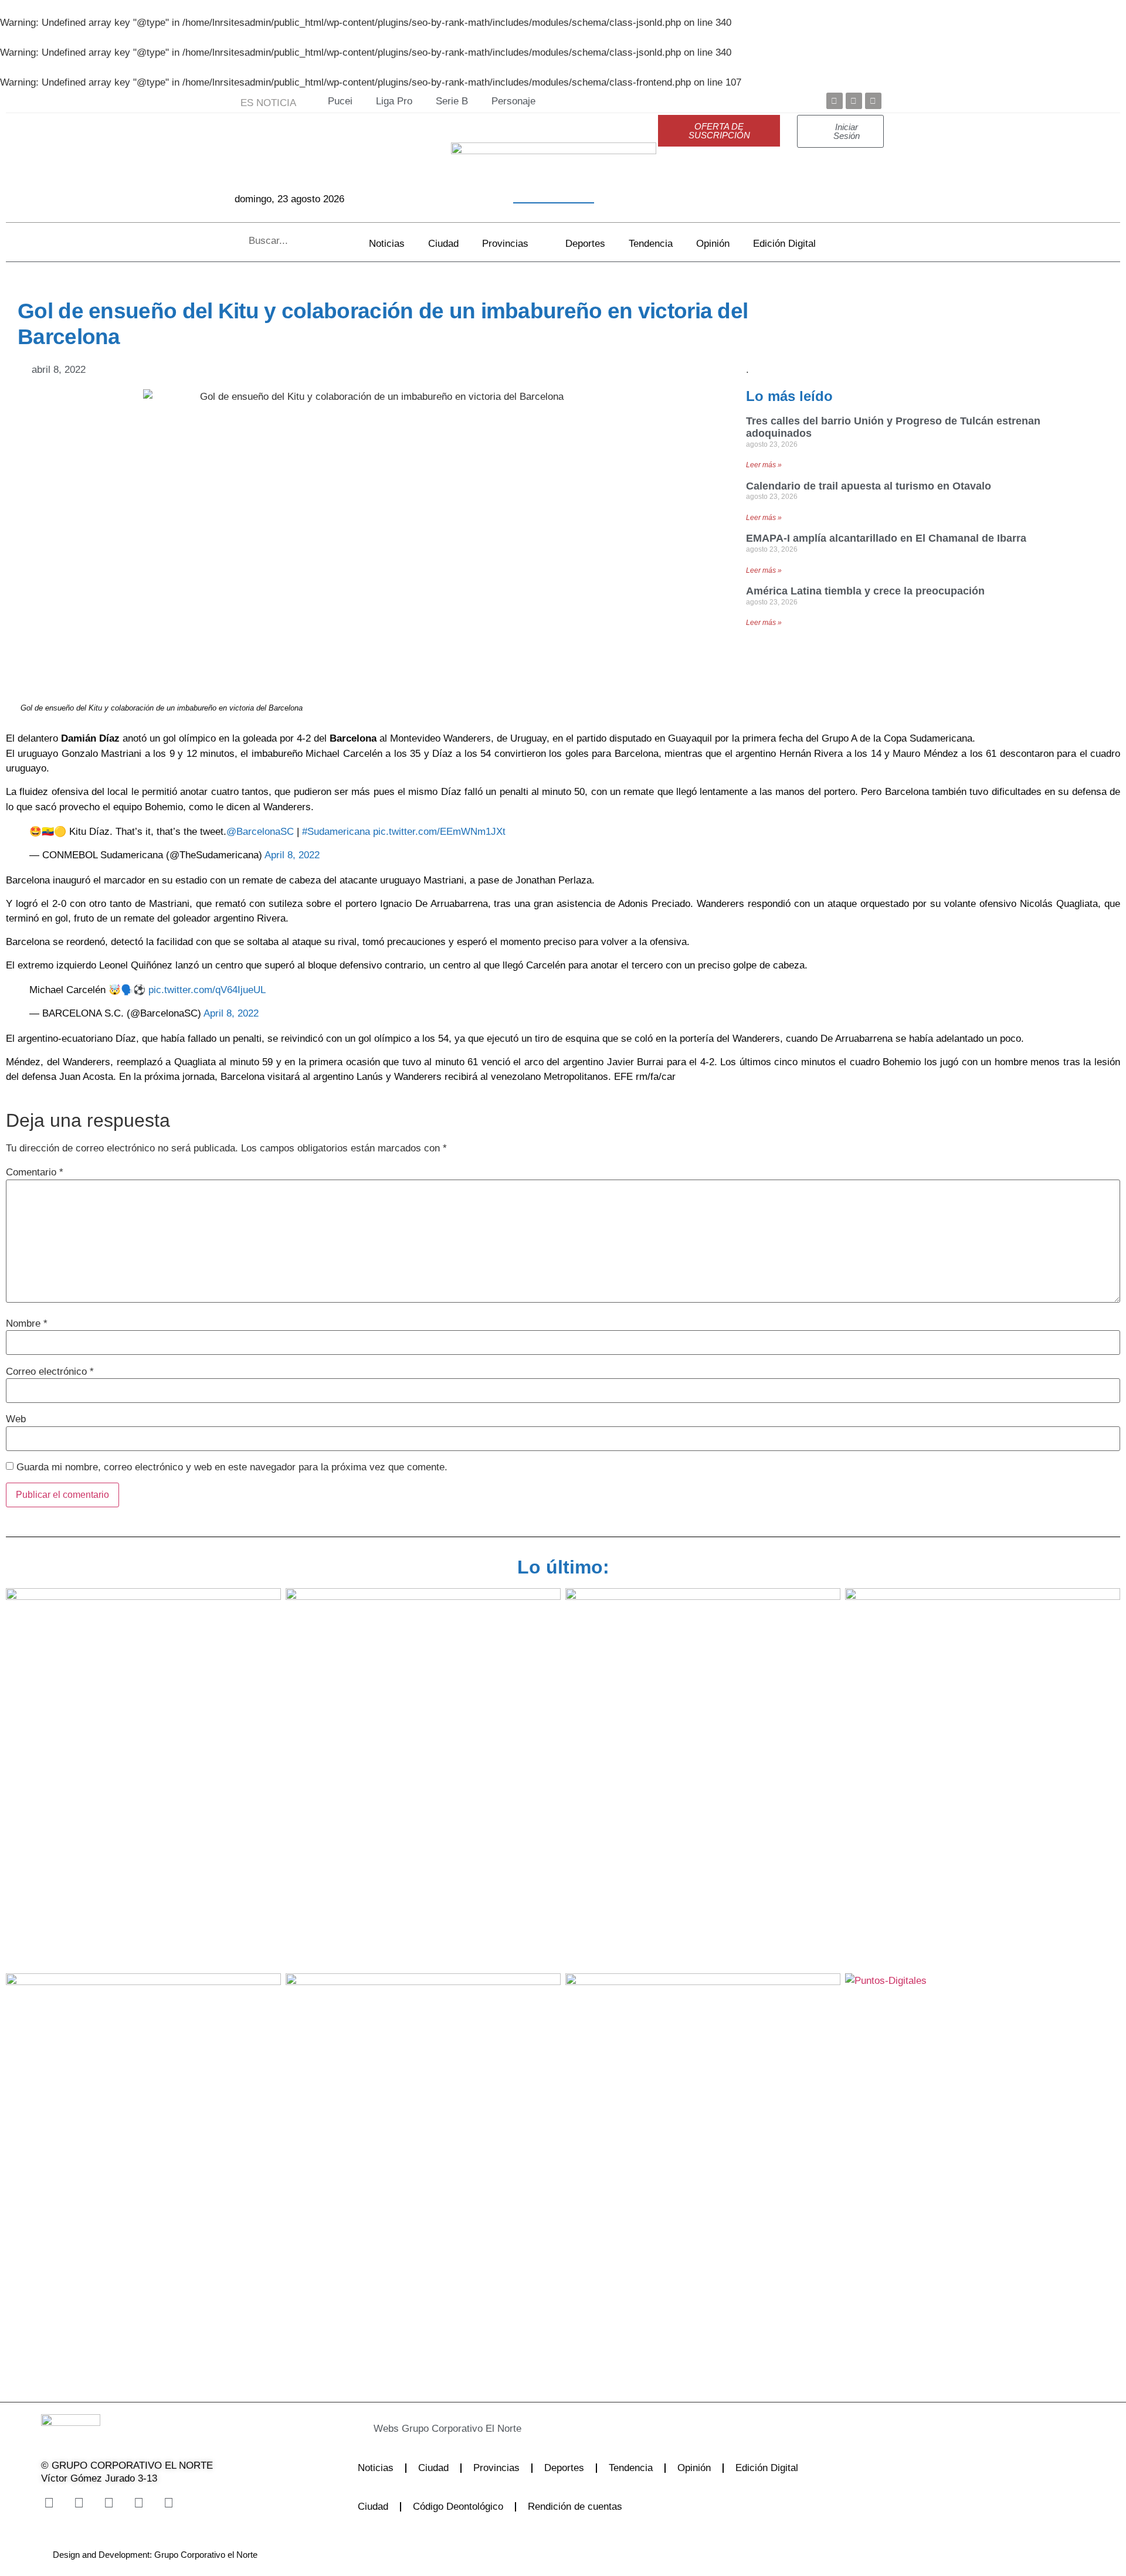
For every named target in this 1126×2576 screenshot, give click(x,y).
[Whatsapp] (168, 2503)
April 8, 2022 (292, 855)
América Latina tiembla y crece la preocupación (865, 591)
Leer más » (764, 465)
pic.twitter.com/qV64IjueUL (207, 990)
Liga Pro (394, 101)
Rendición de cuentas (575, 2507)
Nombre (27, 1323)
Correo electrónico (50, 1372)
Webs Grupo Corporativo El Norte (447, 2429)
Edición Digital (784, 244)
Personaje (513, 101)
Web (16, 1419)
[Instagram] (108, 2503)
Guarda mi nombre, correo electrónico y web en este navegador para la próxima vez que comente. (232, 1467)
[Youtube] (873, 101)
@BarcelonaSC (260, 832)
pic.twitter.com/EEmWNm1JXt (439, 832)
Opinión (713, 244)
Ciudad (443, 244)
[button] (530, 2429)
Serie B (452, 101)
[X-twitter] (79, 2503)
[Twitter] (854, 101)
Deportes (585, 244)
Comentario (35, 1172)
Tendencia (651, 244)
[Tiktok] (138, 2503)
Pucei (340, 101)
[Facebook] (835, 101)
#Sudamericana (336, 832)
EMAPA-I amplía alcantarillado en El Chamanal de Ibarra (886, 538)
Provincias (505, 244)
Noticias (387, 244)
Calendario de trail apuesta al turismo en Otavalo (869, 486)
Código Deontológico (458, 2507)
